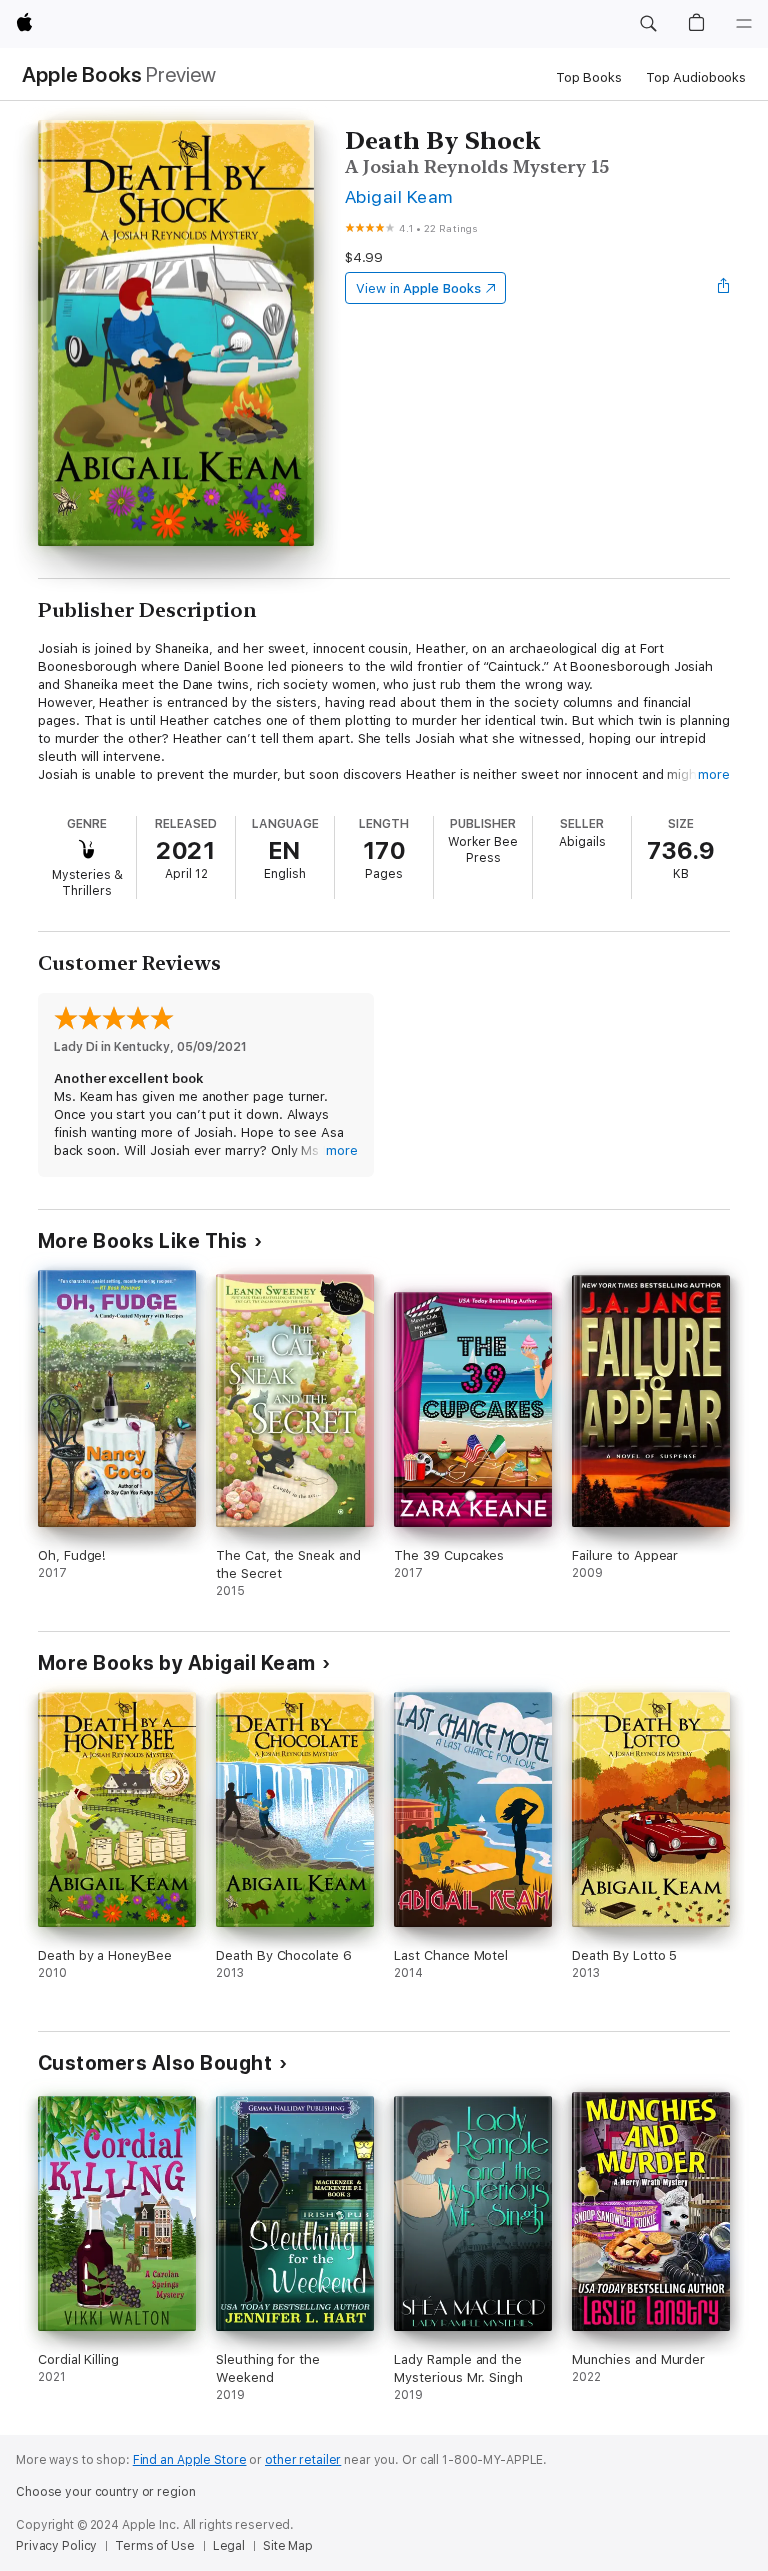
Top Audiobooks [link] (696, 77)
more (714, 774)
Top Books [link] (589, 77)
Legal (229, 2546)
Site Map (288, 2546)
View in (418, 288)
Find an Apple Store (190, 2460)
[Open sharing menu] (724, 288)
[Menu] (744, 24)
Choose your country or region (106, 2492)
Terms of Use (155, 2546)
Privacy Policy (56, 2546)
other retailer (303, 2460)
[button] (648, 24)
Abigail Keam (399, 196)
